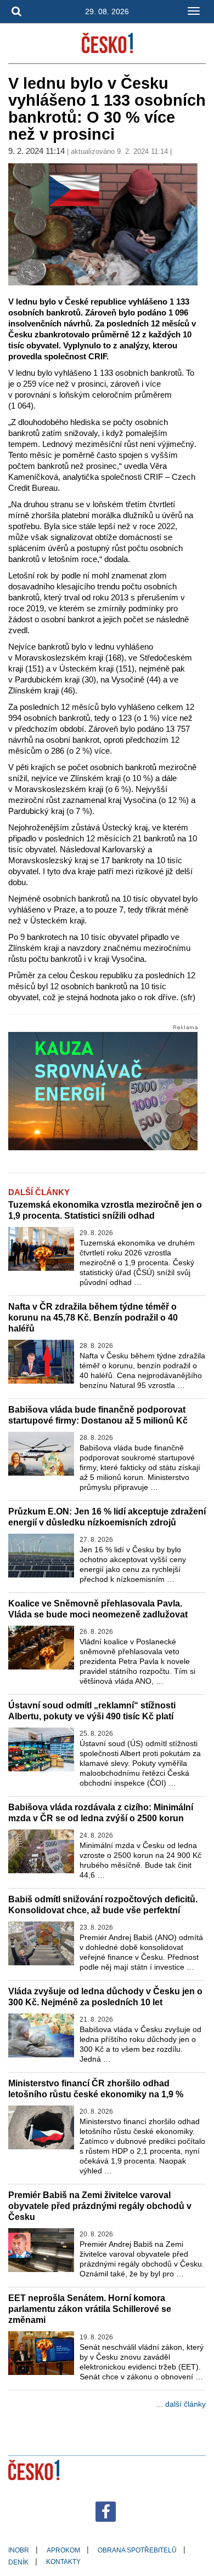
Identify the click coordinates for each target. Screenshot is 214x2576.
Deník (18, 2562)
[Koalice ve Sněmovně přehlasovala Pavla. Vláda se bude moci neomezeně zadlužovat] (41, 1648)
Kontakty (63, 2562)
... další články (181, 2404)
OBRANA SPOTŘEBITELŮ (137, 2550)
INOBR (19, 2550)
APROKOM (63, 2550)
